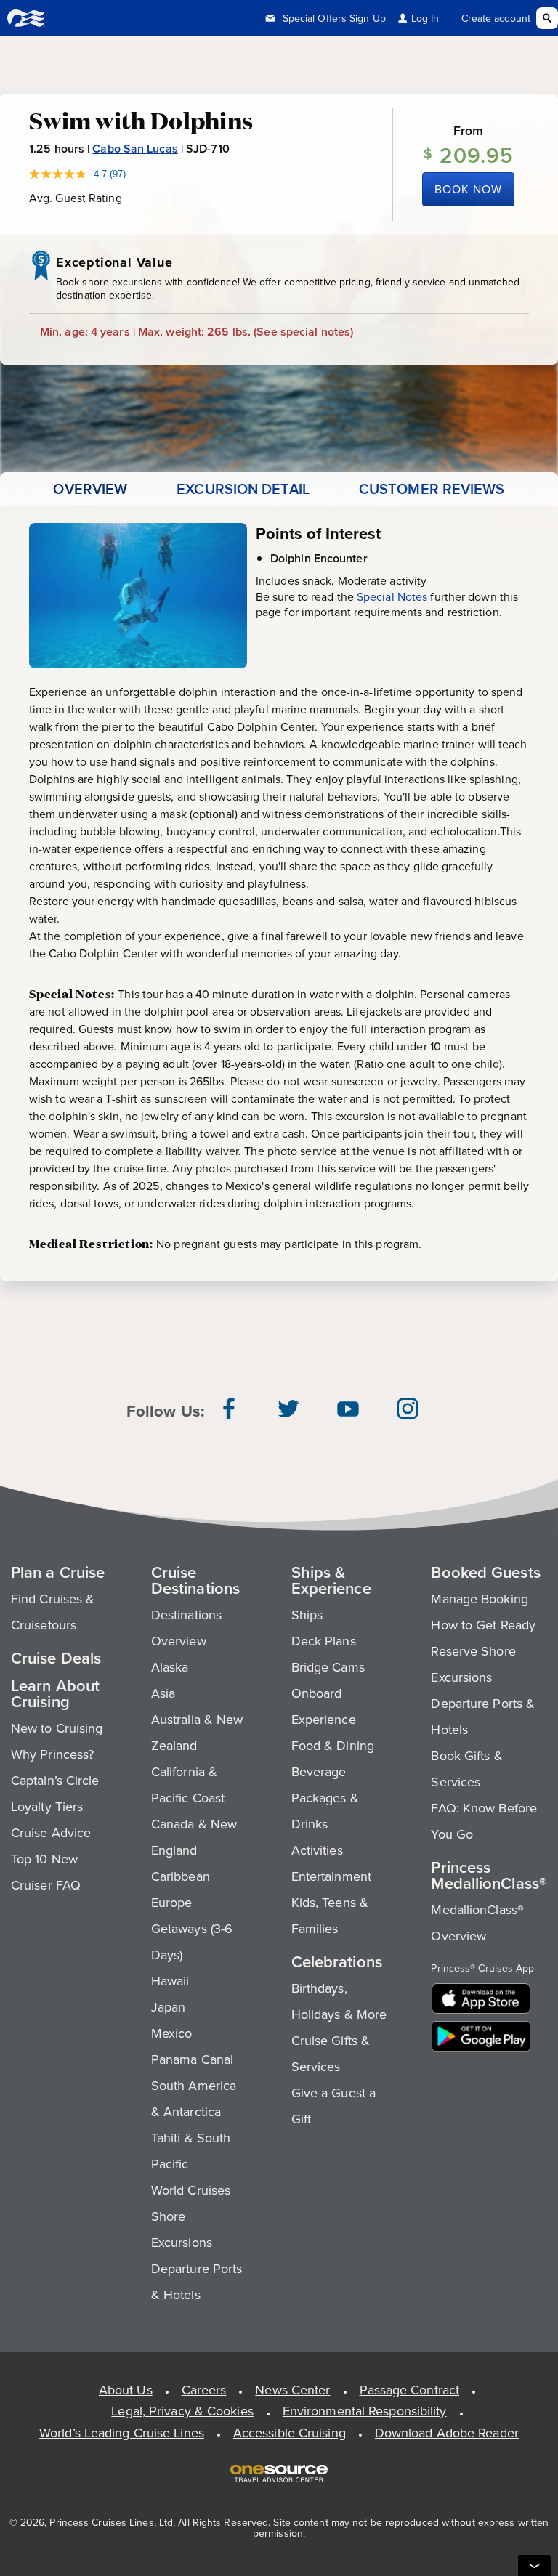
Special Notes (392, 596)
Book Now (468, 189)
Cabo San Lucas (135, 149)
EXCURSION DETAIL (243, 489)
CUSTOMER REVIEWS (432, 489)
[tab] (90, 489)
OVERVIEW (90, 489)
